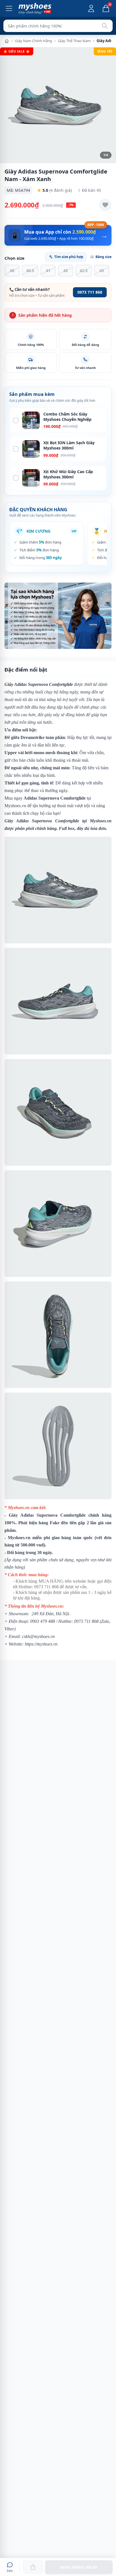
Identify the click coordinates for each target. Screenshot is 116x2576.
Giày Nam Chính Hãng (34, 41)
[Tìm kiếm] (105, 26)
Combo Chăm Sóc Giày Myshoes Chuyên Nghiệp (67, 417)
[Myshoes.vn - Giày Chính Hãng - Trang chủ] (35, 8)
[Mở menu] (9, 8)
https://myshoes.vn (41, 1644)
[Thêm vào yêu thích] (105, 205)
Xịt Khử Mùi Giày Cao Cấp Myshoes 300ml (68, 474)
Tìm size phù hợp (69, 257)
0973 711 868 (90, 292)
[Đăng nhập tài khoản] (91, 8)
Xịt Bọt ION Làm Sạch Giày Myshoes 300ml (69, 445)
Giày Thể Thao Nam (74, 41)
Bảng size (103, 257)
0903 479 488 (43, 1621)
